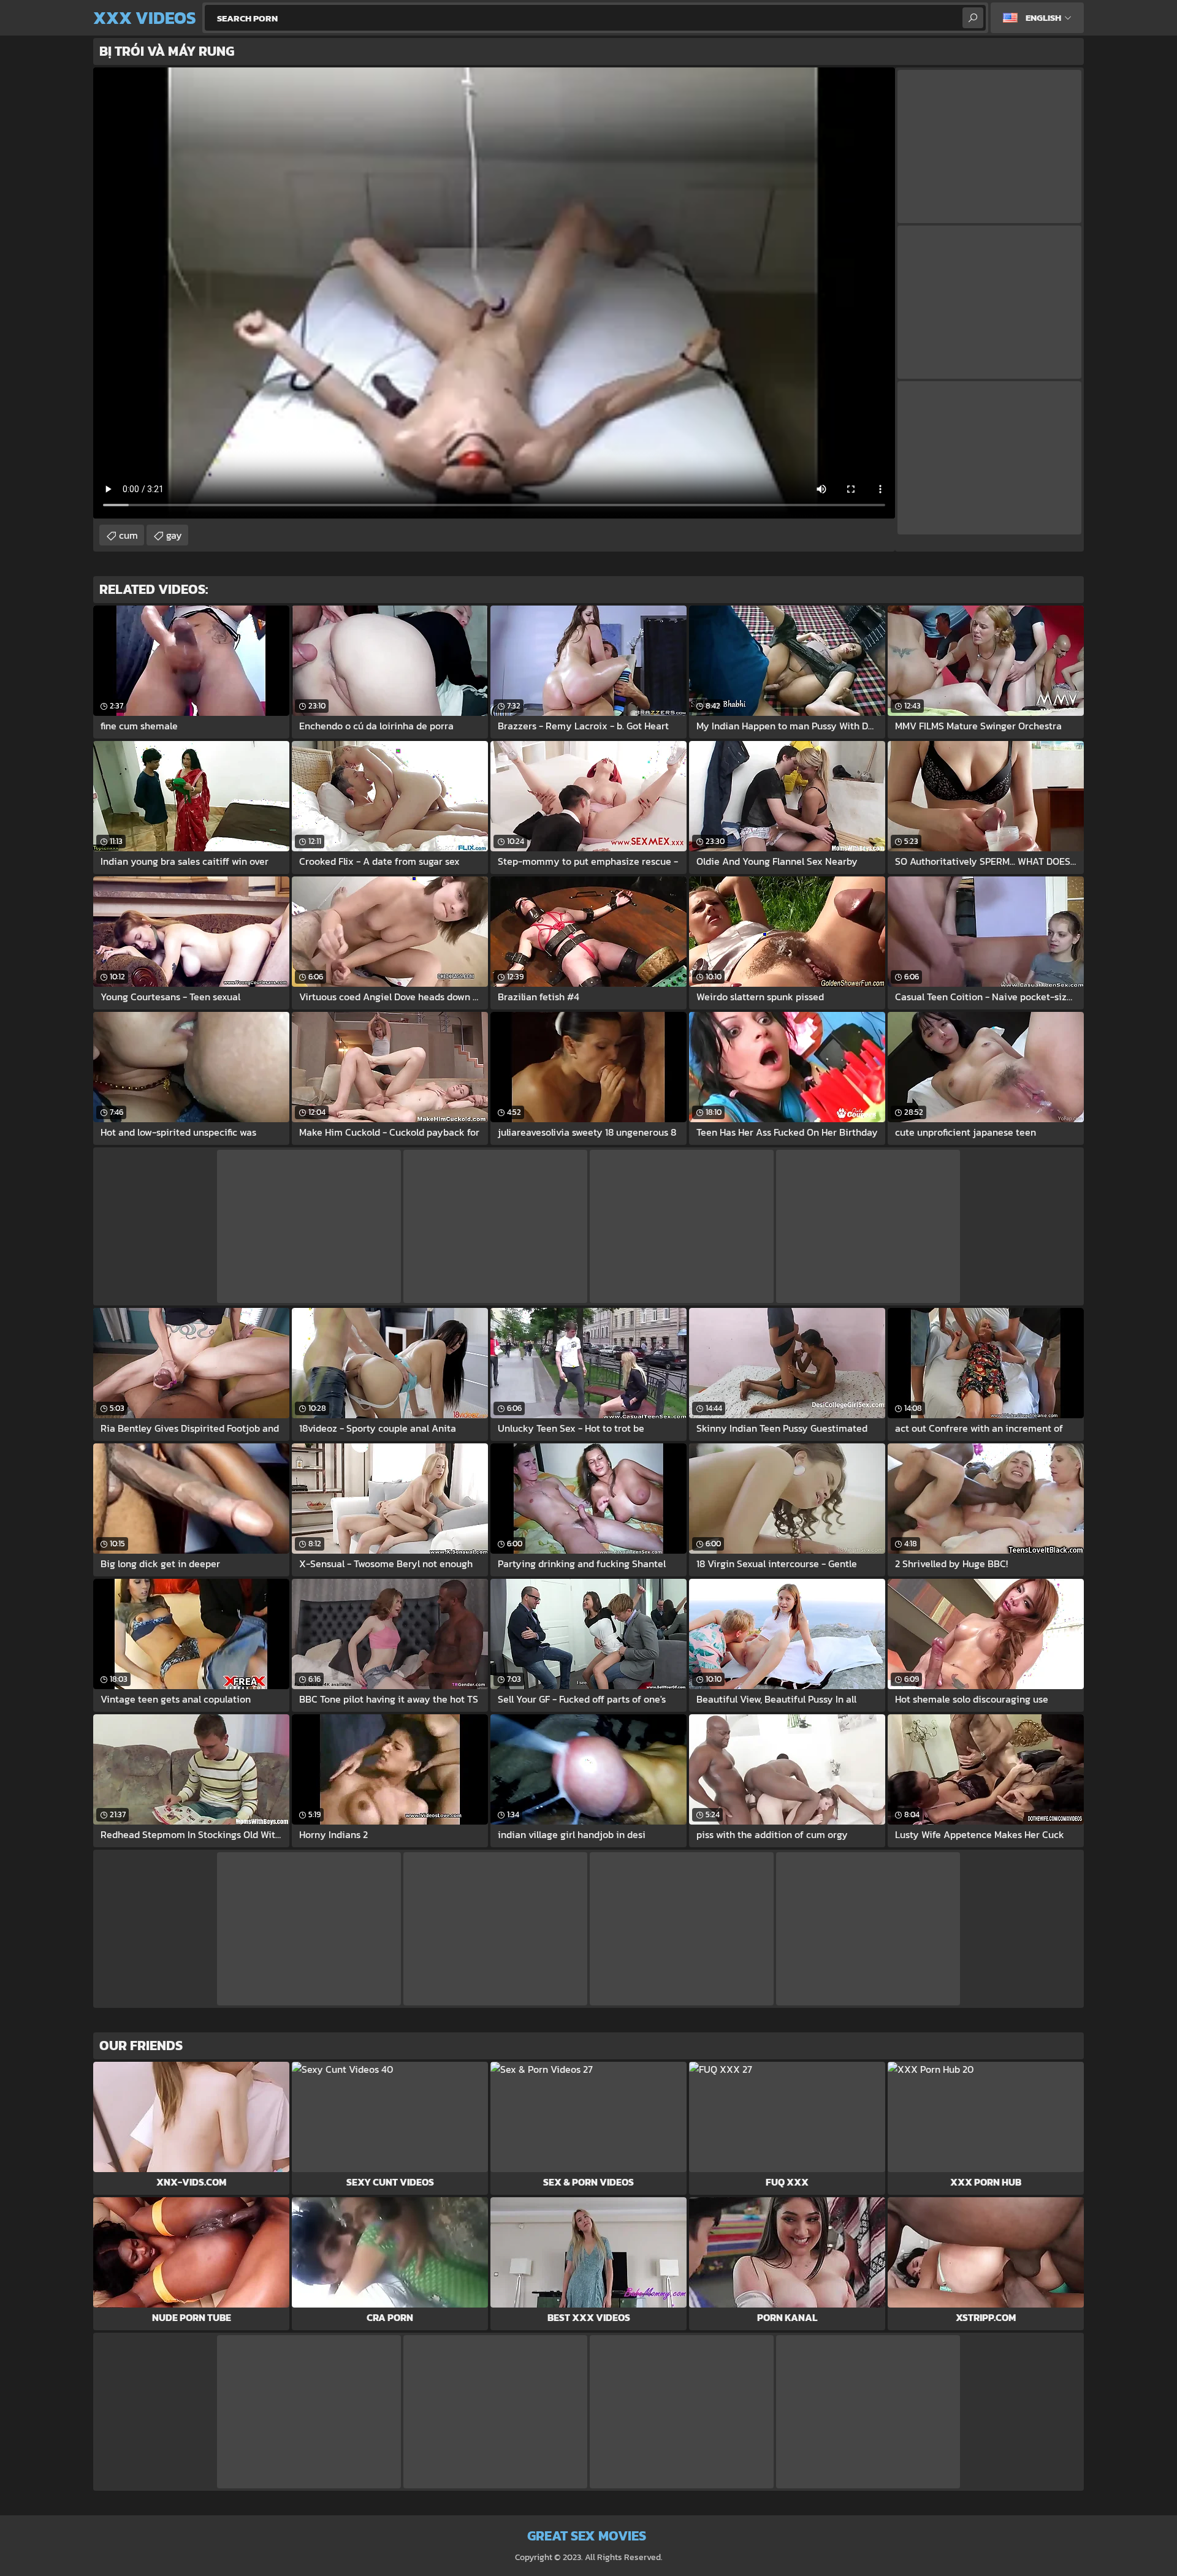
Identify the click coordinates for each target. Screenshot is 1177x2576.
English (1043, 17)
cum (128, 535)
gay (174, 535)
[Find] (973, 18)
